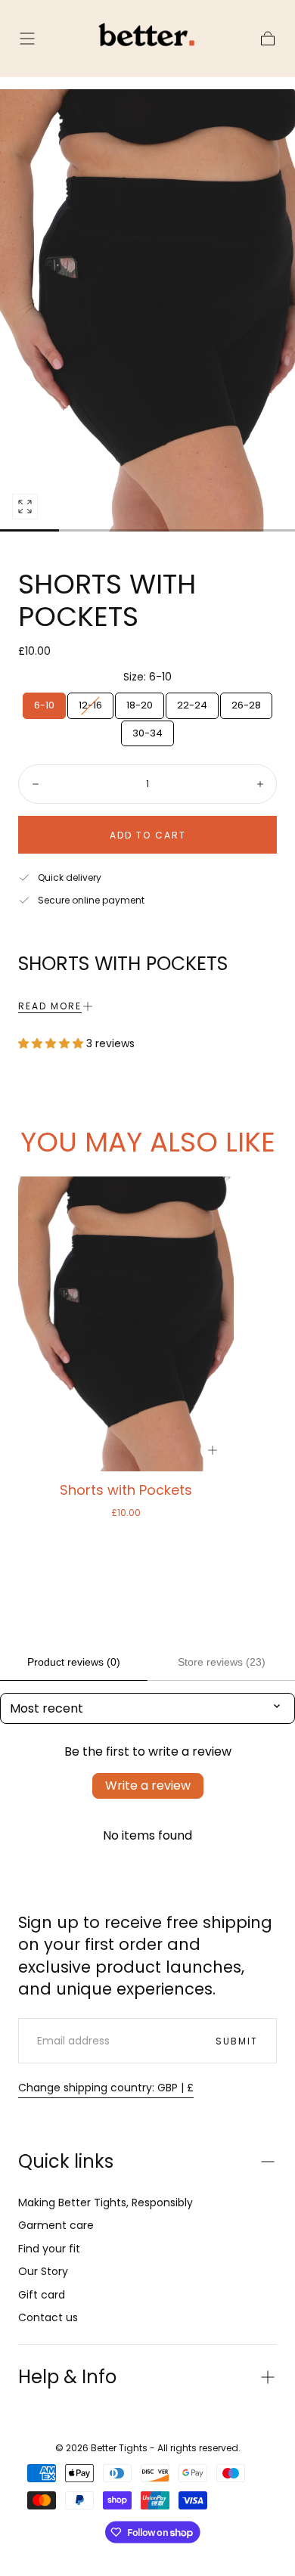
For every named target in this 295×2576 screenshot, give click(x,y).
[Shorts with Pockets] (126, 1324)
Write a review (148, 1786)
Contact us (48, 2317)
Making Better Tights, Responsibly (106, 2202)
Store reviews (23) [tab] (222, 1662)
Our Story (43, 2271)
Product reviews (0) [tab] (74, 1662)
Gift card (42, 2295)
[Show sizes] (213, 1450)
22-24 (192, 705)
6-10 (44, 705)
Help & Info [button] (67, 2377)
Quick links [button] (66, 2161)
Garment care (56, 2225)
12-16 (90, 705)
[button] (27, 39)
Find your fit (49, 2249)
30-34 (147, 733)
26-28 (246, 705)
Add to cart (148, 835)
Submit (237, 2041)
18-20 (140, 705)
